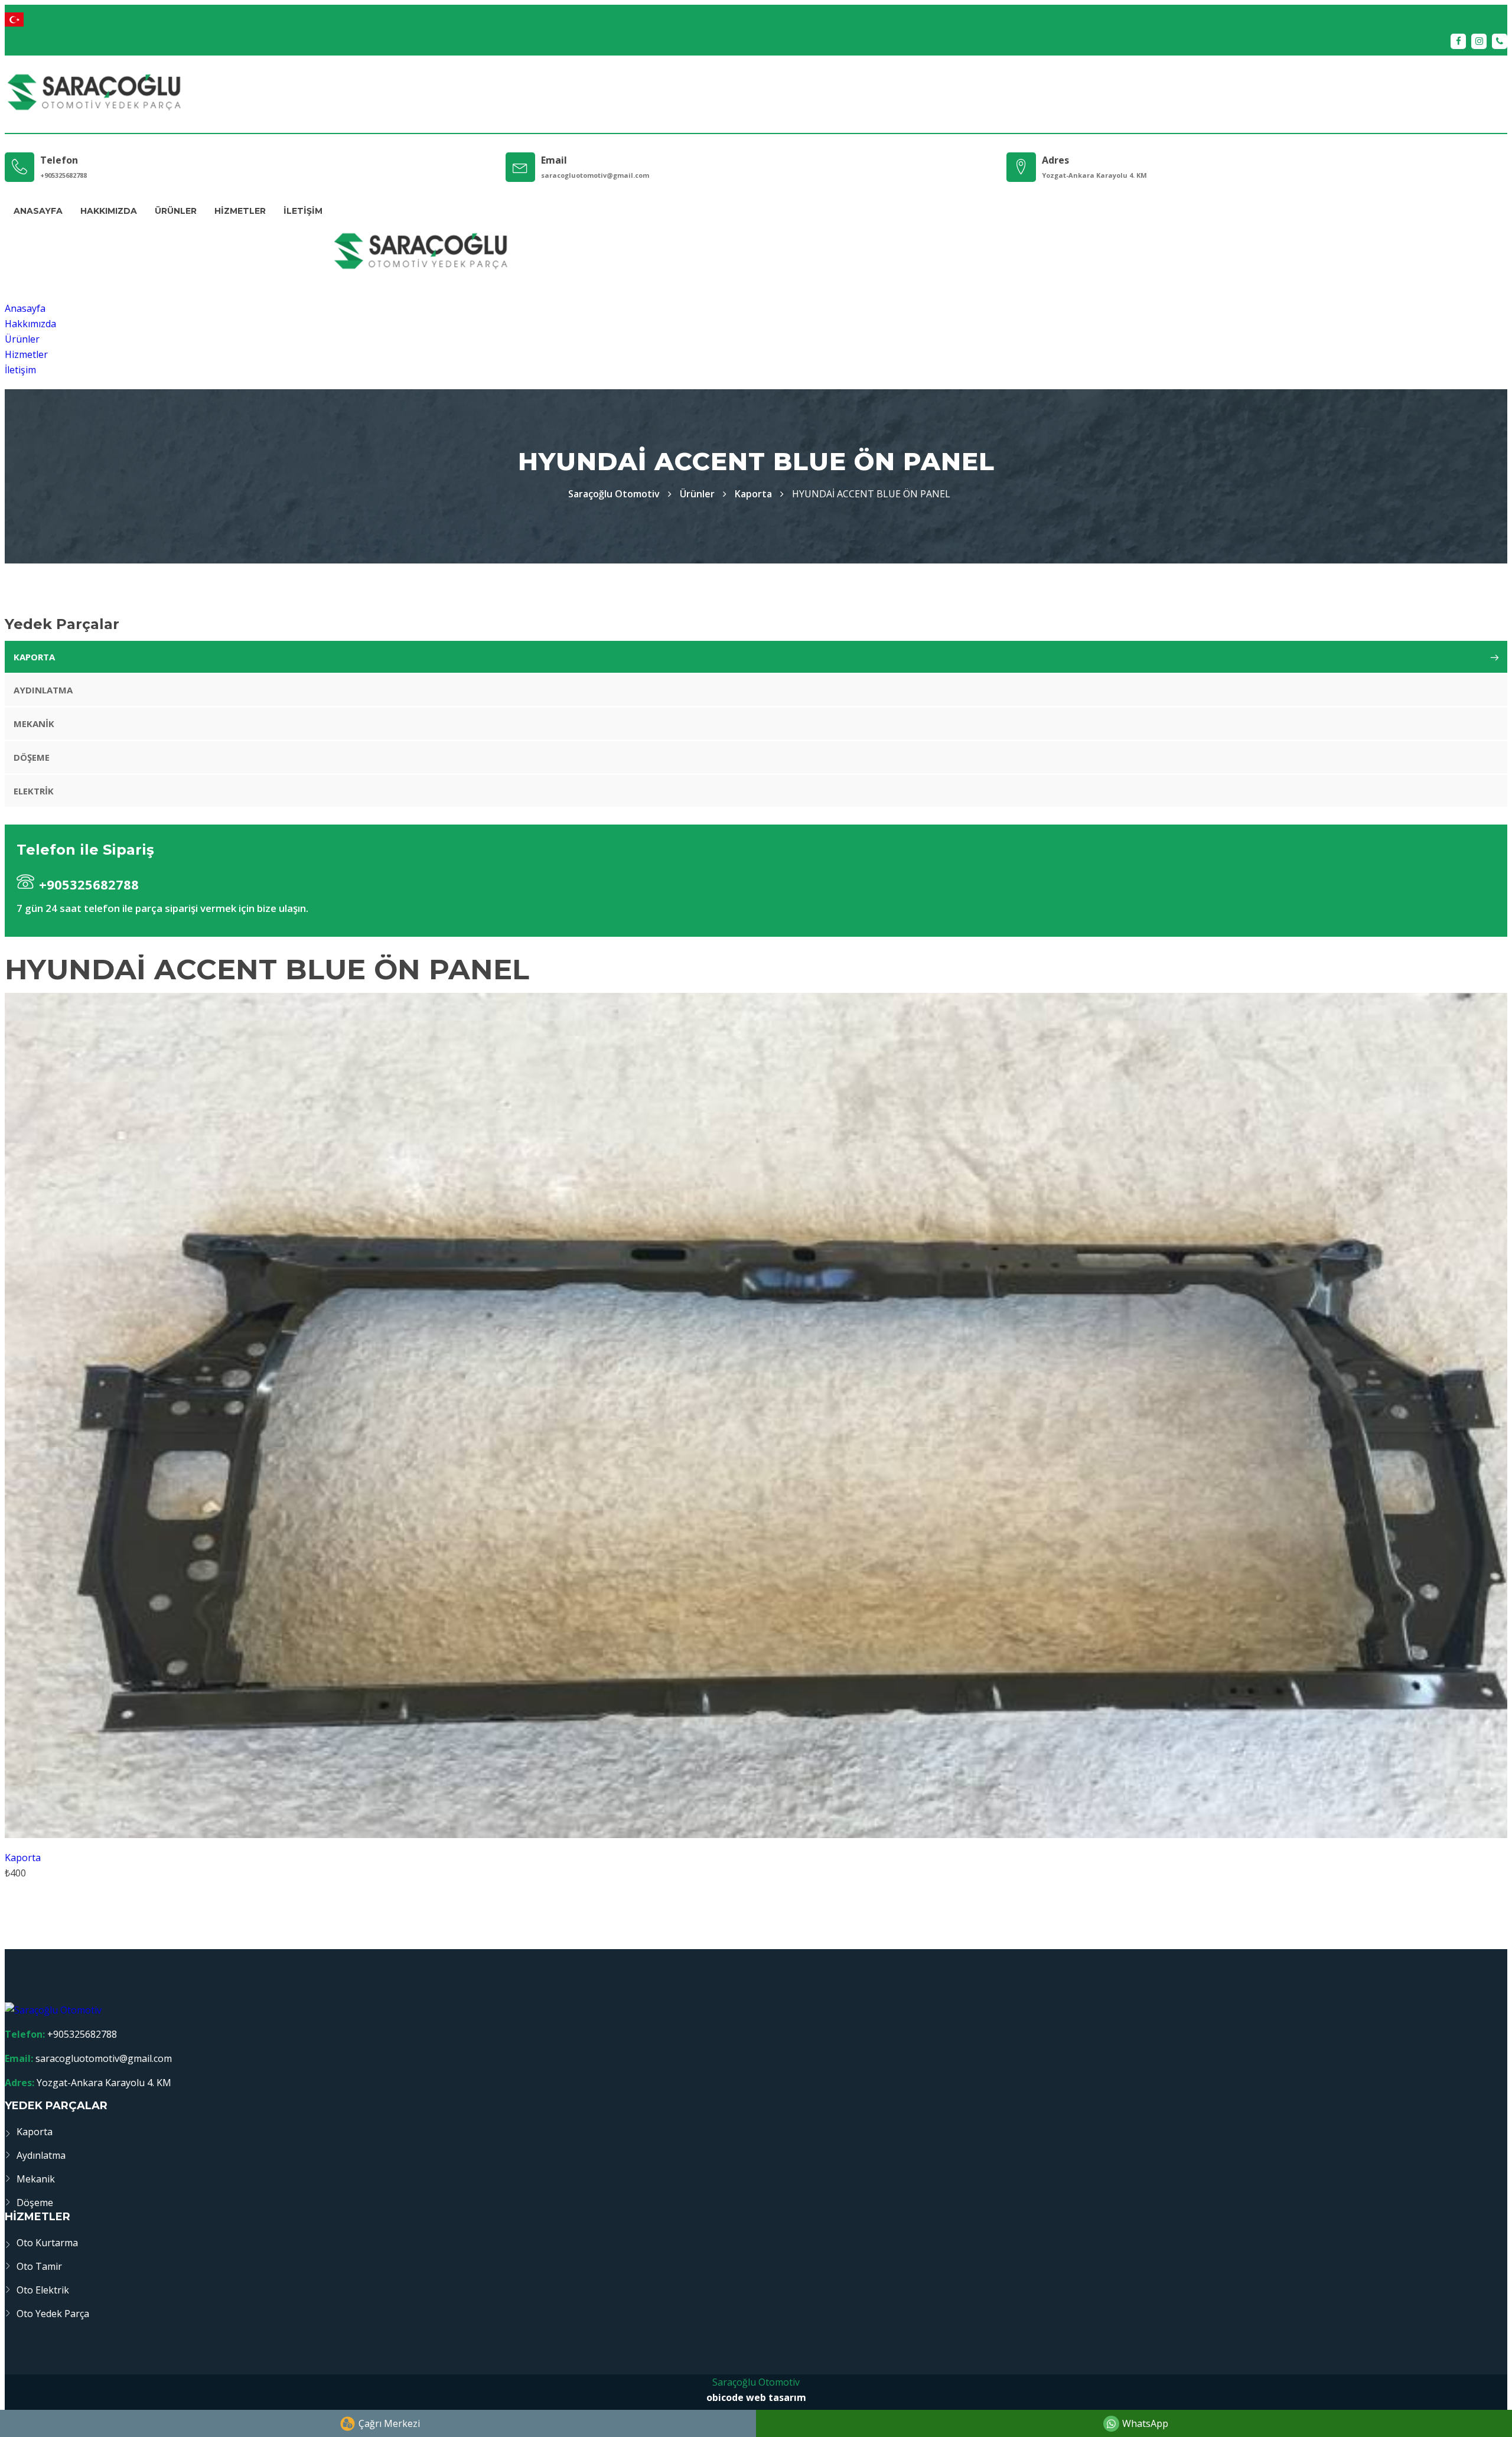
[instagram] (1479, 41)
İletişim (303, 211)
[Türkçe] (756, 19)
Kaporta (753, 494)
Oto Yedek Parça (53, 2314)
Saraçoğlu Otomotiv (756, 2382)
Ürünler (176, 211)
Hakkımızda (109, 211)
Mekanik (34, 724)
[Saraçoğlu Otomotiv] (94, 94)
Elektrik (34, 791)
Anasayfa (38, 211)
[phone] (1500, 41)
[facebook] (1458, 41)
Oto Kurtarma (47, 2243)
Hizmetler (240, 211)
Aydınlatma (43, 690)
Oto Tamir (39, 2266)
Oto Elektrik (43, 2290)
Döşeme (32, 757)
